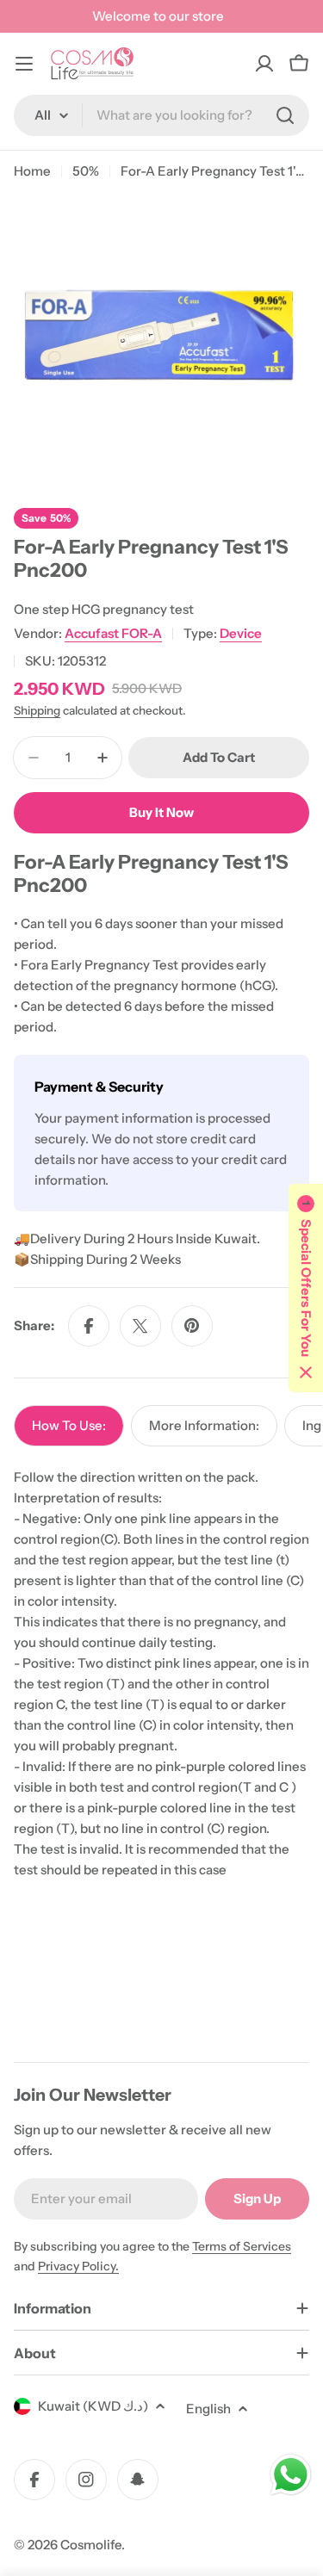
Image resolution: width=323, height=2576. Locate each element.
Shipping (37, 710)
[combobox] (161, 115)
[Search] (285, 115)
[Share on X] (140, 1326)
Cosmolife (91, 2545)
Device (241, 633)
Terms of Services (242, 2246)
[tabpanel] (161, 1674)
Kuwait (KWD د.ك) (93, 2406)
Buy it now (161, 812)
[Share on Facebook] (89, 1326)
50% (86, 171)
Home (32, 171)
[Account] (264, 64)
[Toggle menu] (24, 64)
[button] (306, 1288)
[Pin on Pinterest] (192, 1326)
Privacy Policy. (78, 2266)
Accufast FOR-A (113, 633)
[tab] (69, 1426)
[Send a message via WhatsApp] (291, 2475)
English (208, 2409)
